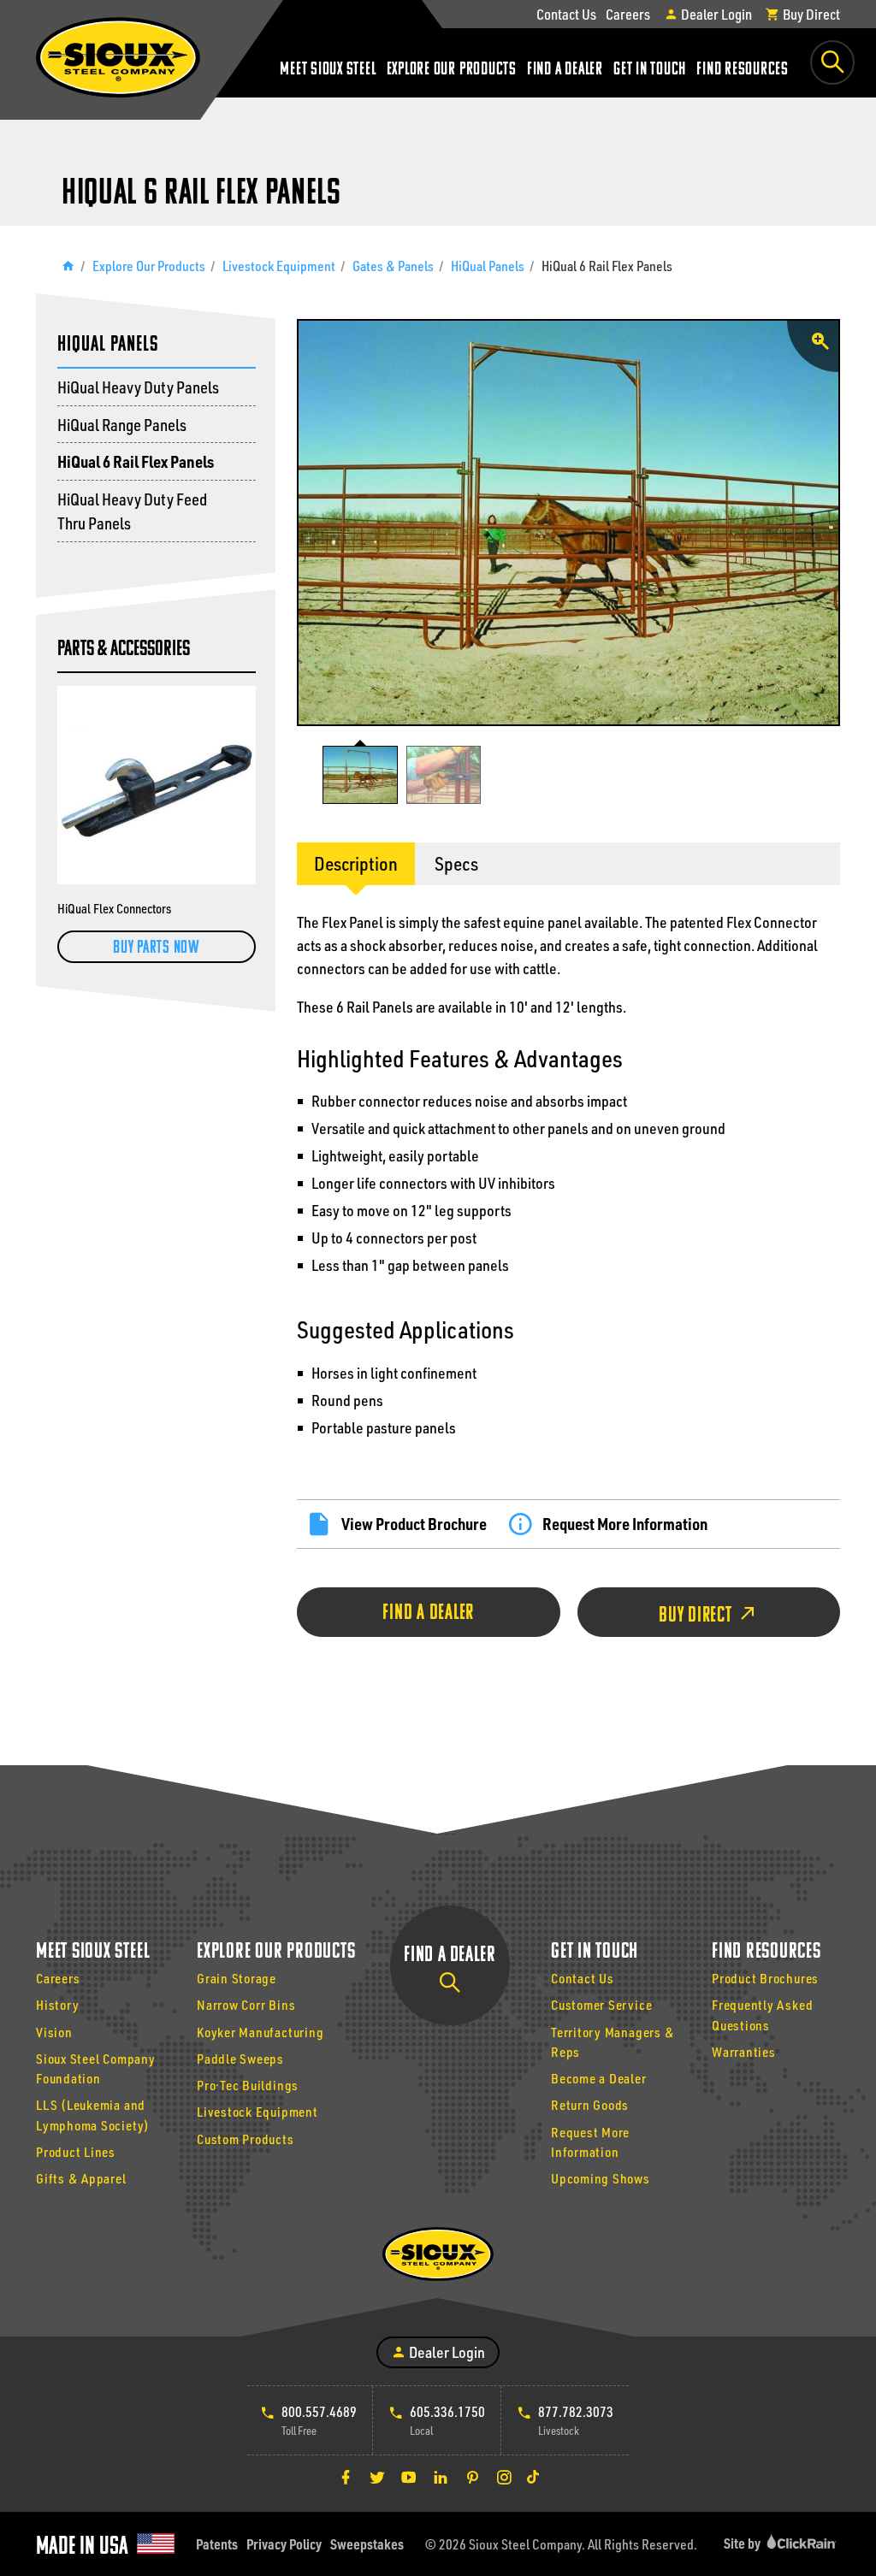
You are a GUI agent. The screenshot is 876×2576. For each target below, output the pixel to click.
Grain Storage (237, 1978)
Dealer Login (715, 14)
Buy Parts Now (157, 948)
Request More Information (625, 1524)
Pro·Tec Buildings (248, 2085)
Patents (217, 2544)
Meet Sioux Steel (328, 70)
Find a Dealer (565, 70)
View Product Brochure (414, 1524)
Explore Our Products (452, 70)
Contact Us (566, 14)
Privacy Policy (284, 2544)
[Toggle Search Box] (832, 62)
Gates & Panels (393, 266)
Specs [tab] (456, 863)
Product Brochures (765, 1978)
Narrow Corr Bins (246, 2005)
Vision (54, 2032)
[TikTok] (533, 2477)
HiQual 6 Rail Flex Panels (136, 461)
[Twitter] (377, 2477)
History (57, 2005)
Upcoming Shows (601, 2178)
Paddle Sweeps (240, 2059)
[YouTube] (409, 2477)
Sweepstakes (367, 2544)
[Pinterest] (472, 2477)
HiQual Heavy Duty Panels (138, 387)
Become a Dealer (599, 2078)
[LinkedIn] (441, 2477)
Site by (743, 2543)
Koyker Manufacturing (260, 2032)
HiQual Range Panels (122, 425)
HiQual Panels (488, 266)
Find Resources (743, 70)
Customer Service (601, 2005)
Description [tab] (356, 863)
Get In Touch (650, 70)
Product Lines (76, 2152)
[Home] (68, 266)
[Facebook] (346, 2477)
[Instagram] (504, 2477)
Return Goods (590, 2105)
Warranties (744, 2052)
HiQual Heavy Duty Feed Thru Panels (132, 511)
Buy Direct (810, 14)
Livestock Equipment (279, 266)
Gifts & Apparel (81, 2178)
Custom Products (246, 2139)
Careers (628, 14)
